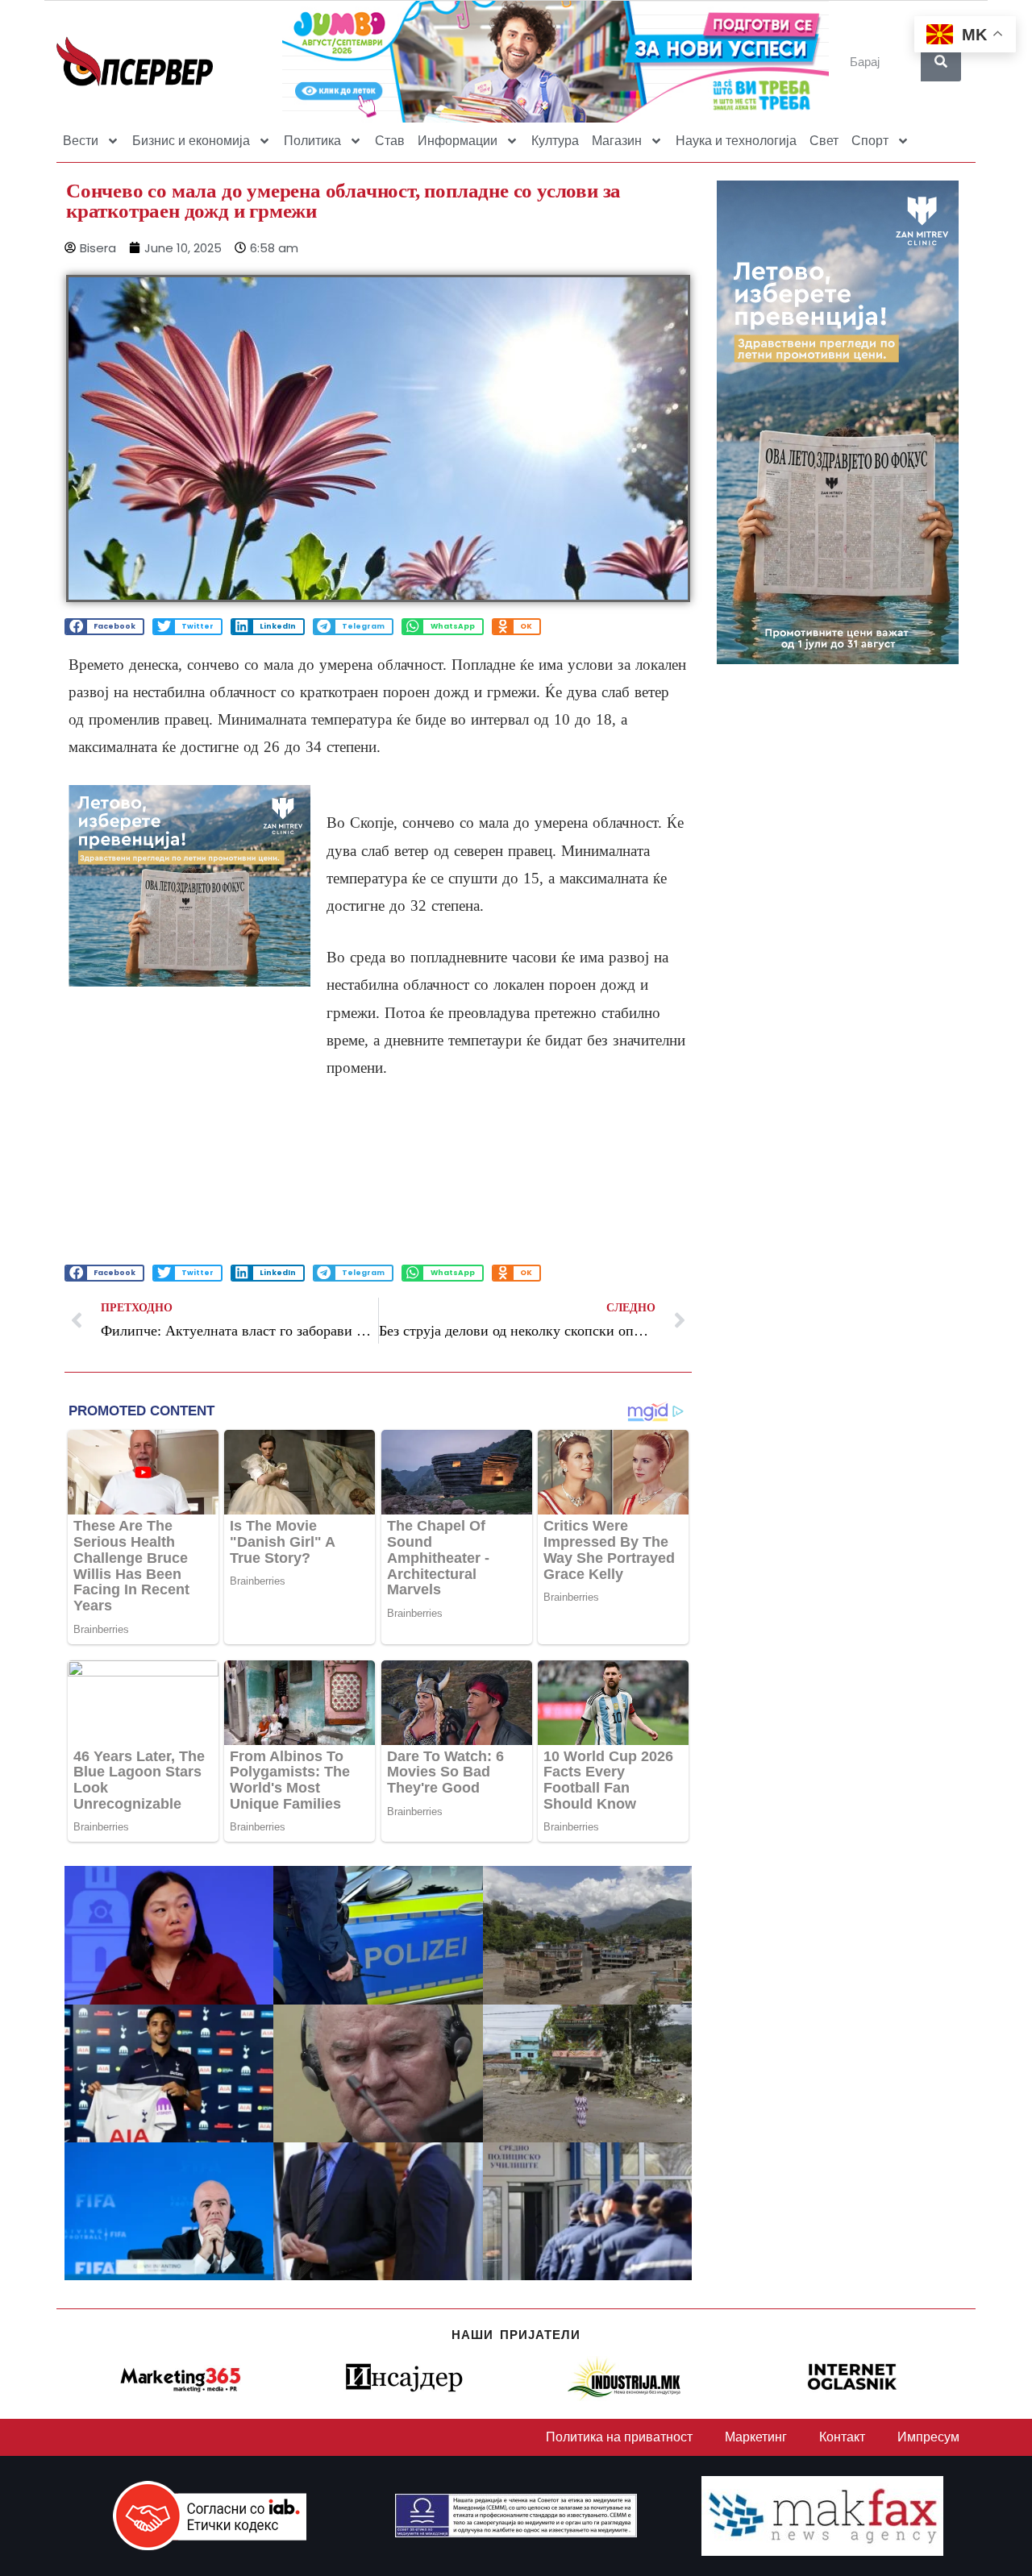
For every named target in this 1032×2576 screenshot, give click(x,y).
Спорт (870, 141)
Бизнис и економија (191, 141)
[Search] (941, 61)
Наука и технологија (736, 141)
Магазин (617, 141)
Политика (312, 141)
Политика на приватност (619, 2437)
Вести (81, 141)
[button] (104, 627)
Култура (555, 141)
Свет (824, 141)
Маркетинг (756, 2437)
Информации (458, 141)
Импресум (928, 2437)
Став (390, 141)
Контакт (842, 2437)
